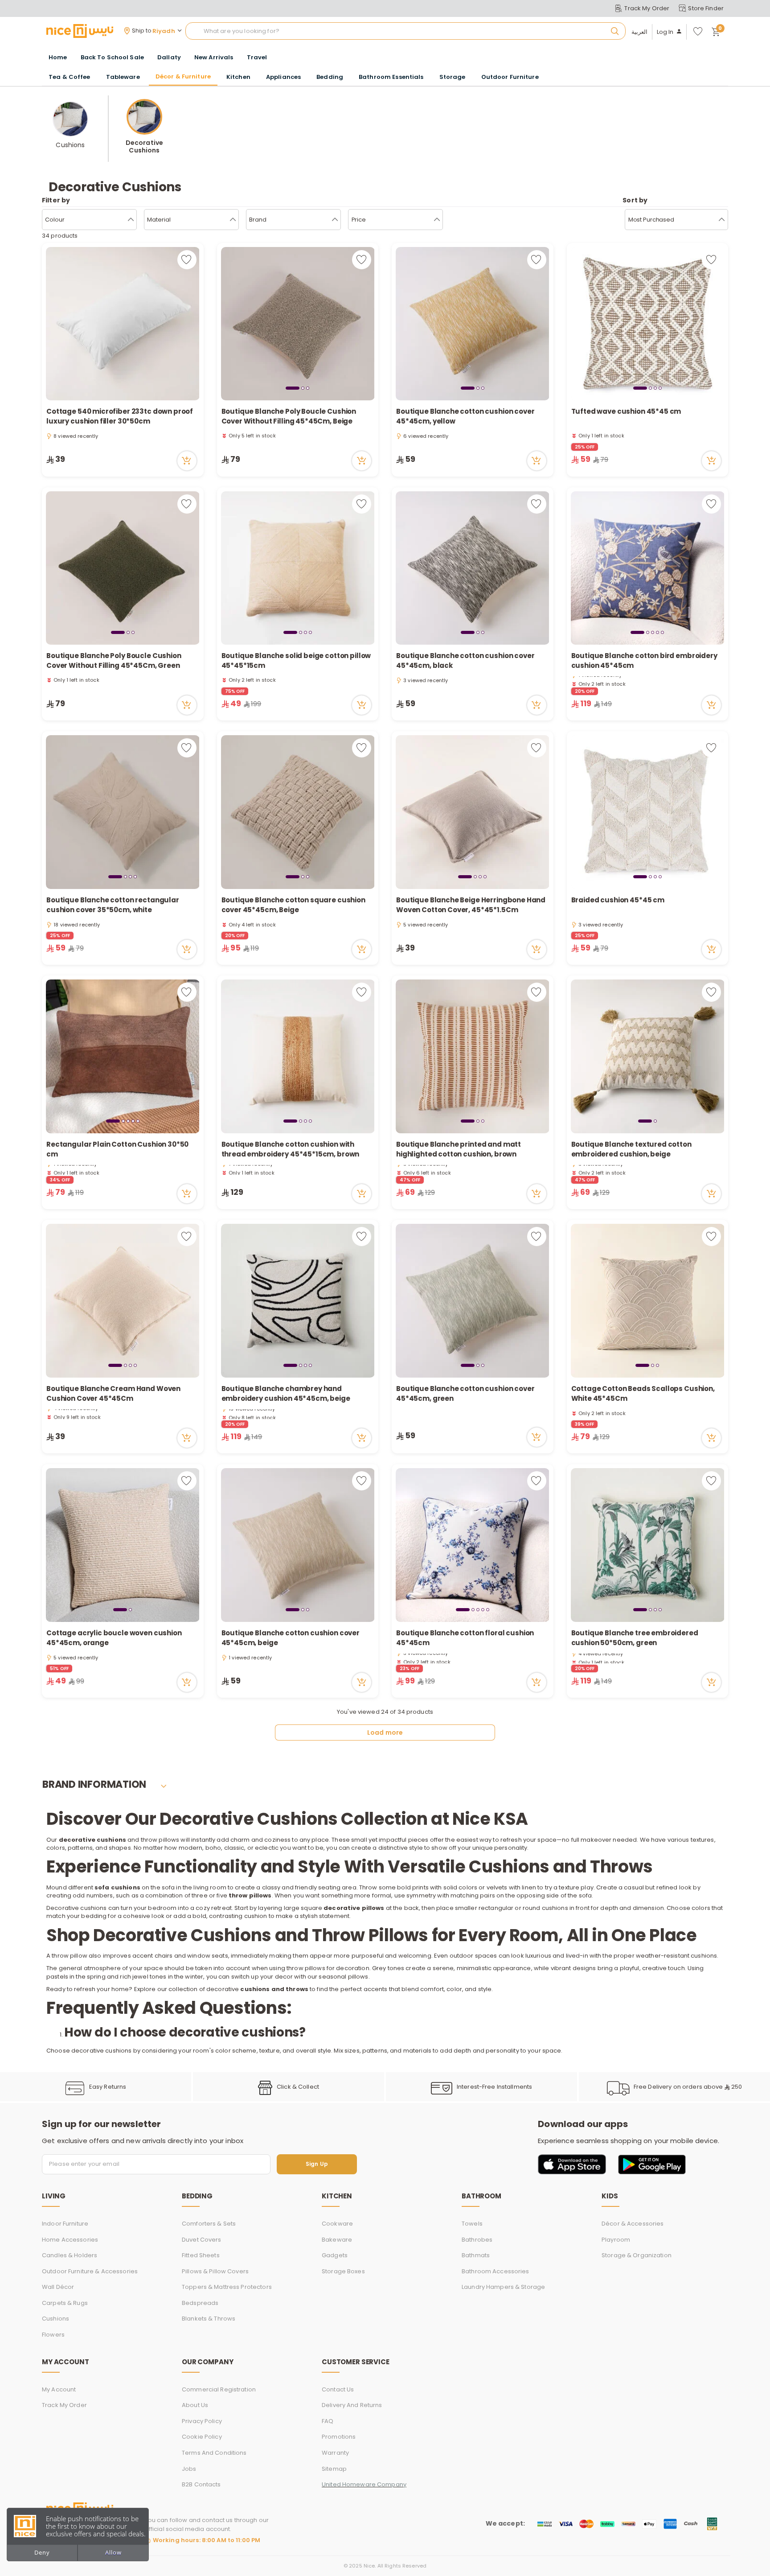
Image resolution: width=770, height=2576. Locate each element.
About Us (195, 2405)
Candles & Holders (70, 2255)
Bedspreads (200, 2303)
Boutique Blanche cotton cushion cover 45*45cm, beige (291, 1638)
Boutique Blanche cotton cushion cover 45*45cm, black (465, 661)
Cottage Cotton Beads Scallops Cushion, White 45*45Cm (643, 1394)
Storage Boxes (343, 2271)
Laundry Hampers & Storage (503, 2287)
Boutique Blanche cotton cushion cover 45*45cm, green (465, 1394)
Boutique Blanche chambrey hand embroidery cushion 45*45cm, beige (286, 1394)
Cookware (337, 2224)
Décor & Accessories (633, 2224)
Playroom (616, 2240)
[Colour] (131, 220)
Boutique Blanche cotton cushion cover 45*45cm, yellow (465, 416)
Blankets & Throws (209, 2319)
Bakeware (337, 2240)
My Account (59, 2389)
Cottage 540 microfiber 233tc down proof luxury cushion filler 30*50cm (120, 416)
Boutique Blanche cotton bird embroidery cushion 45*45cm (644, 661)
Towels (472, 2224)
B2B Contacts (201, 2484)
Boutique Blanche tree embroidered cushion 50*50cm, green (635, 1638)
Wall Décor (58, 2287)
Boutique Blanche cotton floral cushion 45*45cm (465, 1638)
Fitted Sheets (201, 2255)
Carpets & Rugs (65, 2303)
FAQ (328, 2421)
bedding (94, 1916)
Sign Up (317, 2164)
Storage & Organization (637, 2255)
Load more (385, 1732)
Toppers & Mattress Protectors (227, 2287)
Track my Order (64, 2405)
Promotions (339, 2437)
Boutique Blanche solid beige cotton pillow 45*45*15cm (296, 661)
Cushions (55, 2319)
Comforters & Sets (209, 2224)
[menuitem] (112, 58)
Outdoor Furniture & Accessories (90, 2271)
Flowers (53, 2335)
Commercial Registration (219, 2389)
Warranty (335, 2453)
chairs (164, 1956)
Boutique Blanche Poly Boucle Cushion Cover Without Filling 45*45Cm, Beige (289, 416)
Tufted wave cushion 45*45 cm (626, 411)
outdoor (462, 1956)
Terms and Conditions (214, 2453)
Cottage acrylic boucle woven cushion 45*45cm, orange (114, 1638)
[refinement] (722, 220)
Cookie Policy (202, 2437)
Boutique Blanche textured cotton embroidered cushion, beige (631, 1149)
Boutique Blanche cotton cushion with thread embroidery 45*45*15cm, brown (291, 1149)
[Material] (233, 220)
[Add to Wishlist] (187, 260)
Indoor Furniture (65, 2224)
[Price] (437, 220)
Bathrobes (477, 2240)
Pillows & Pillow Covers (215, 2271)
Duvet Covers (202, 2240)
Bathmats (476, 2255)
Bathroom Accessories (496, 2271)
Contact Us (338, 2389)
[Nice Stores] (80, 31)
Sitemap (334, 2469)
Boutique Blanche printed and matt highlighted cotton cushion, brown (459, 1149)
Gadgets (335, 2255)
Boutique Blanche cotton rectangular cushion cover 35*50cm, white (113, 905)
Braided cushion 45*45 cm (618, 900)
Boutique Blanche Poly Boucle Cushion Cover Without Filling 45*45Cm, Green (114, 661)
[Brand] (335, 220)
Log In (665, 32)
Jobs (189, 2469)
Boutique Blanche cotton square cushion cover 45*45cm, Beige (293, 905)
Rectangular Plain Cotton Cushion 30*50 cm (117, 1149)
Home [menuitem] (58, 57)
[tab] (293, 388)
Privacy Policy (202, 2421)
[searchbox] (405, 31)
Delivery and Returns (352, 2405)
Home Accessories (70, 2240)
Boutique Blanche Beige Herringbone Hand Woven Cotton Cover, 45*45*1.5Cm (471, 905)
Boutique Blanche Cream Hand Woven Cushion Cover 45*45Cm (113, 1394)
